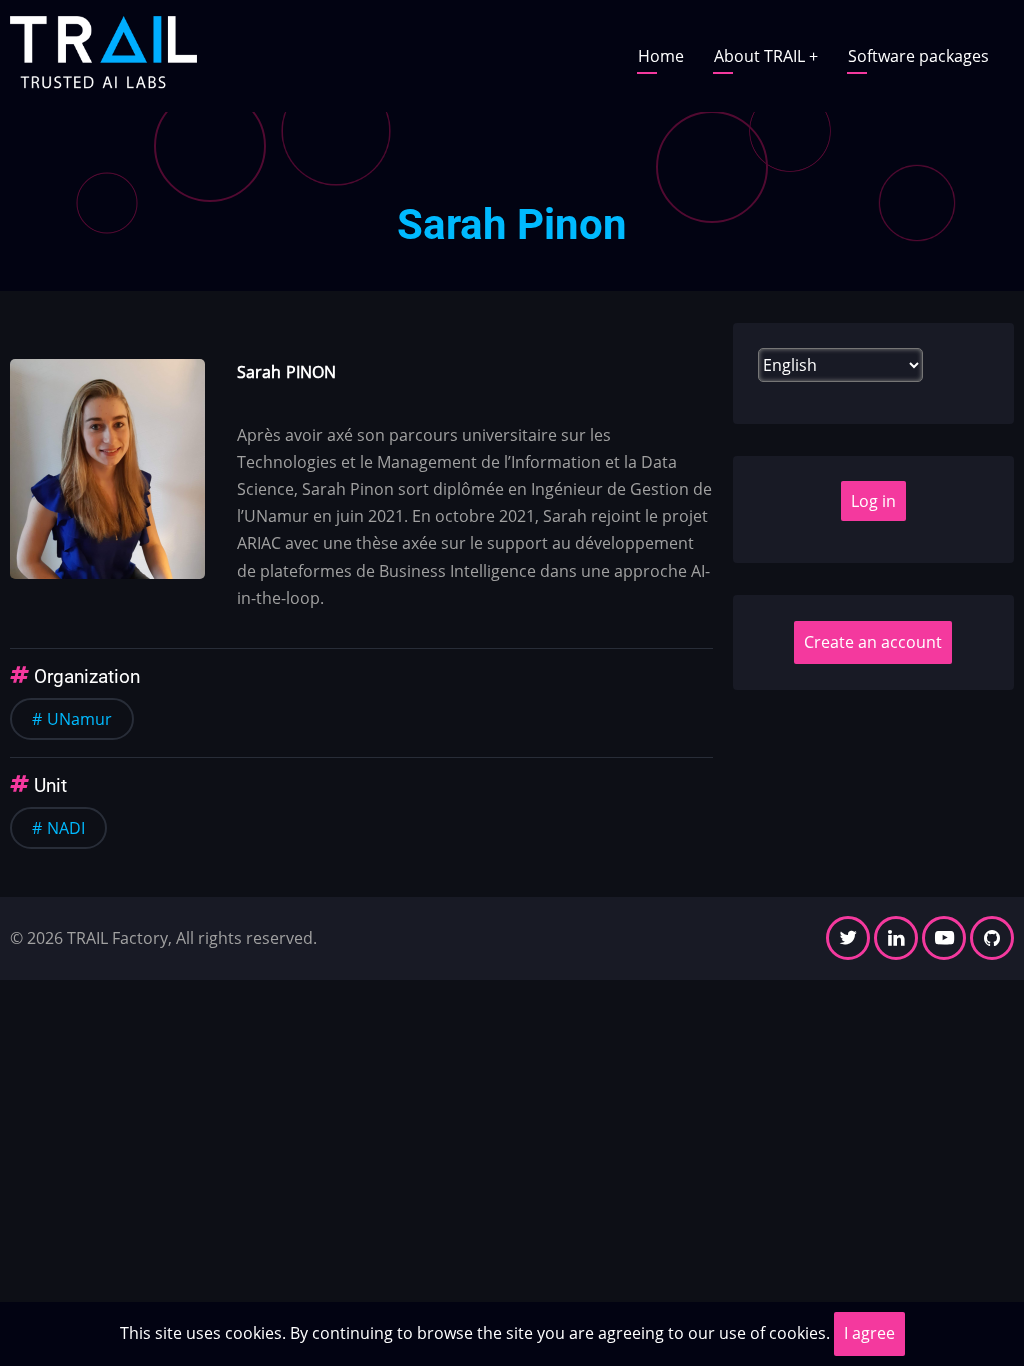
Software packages (918, 56)
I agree (869, 1333)
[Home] (103, 54)
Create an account (873, 642)
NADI (66, 828)
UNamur (79, 719)
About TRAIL (766, 56)
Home (661, 56)
